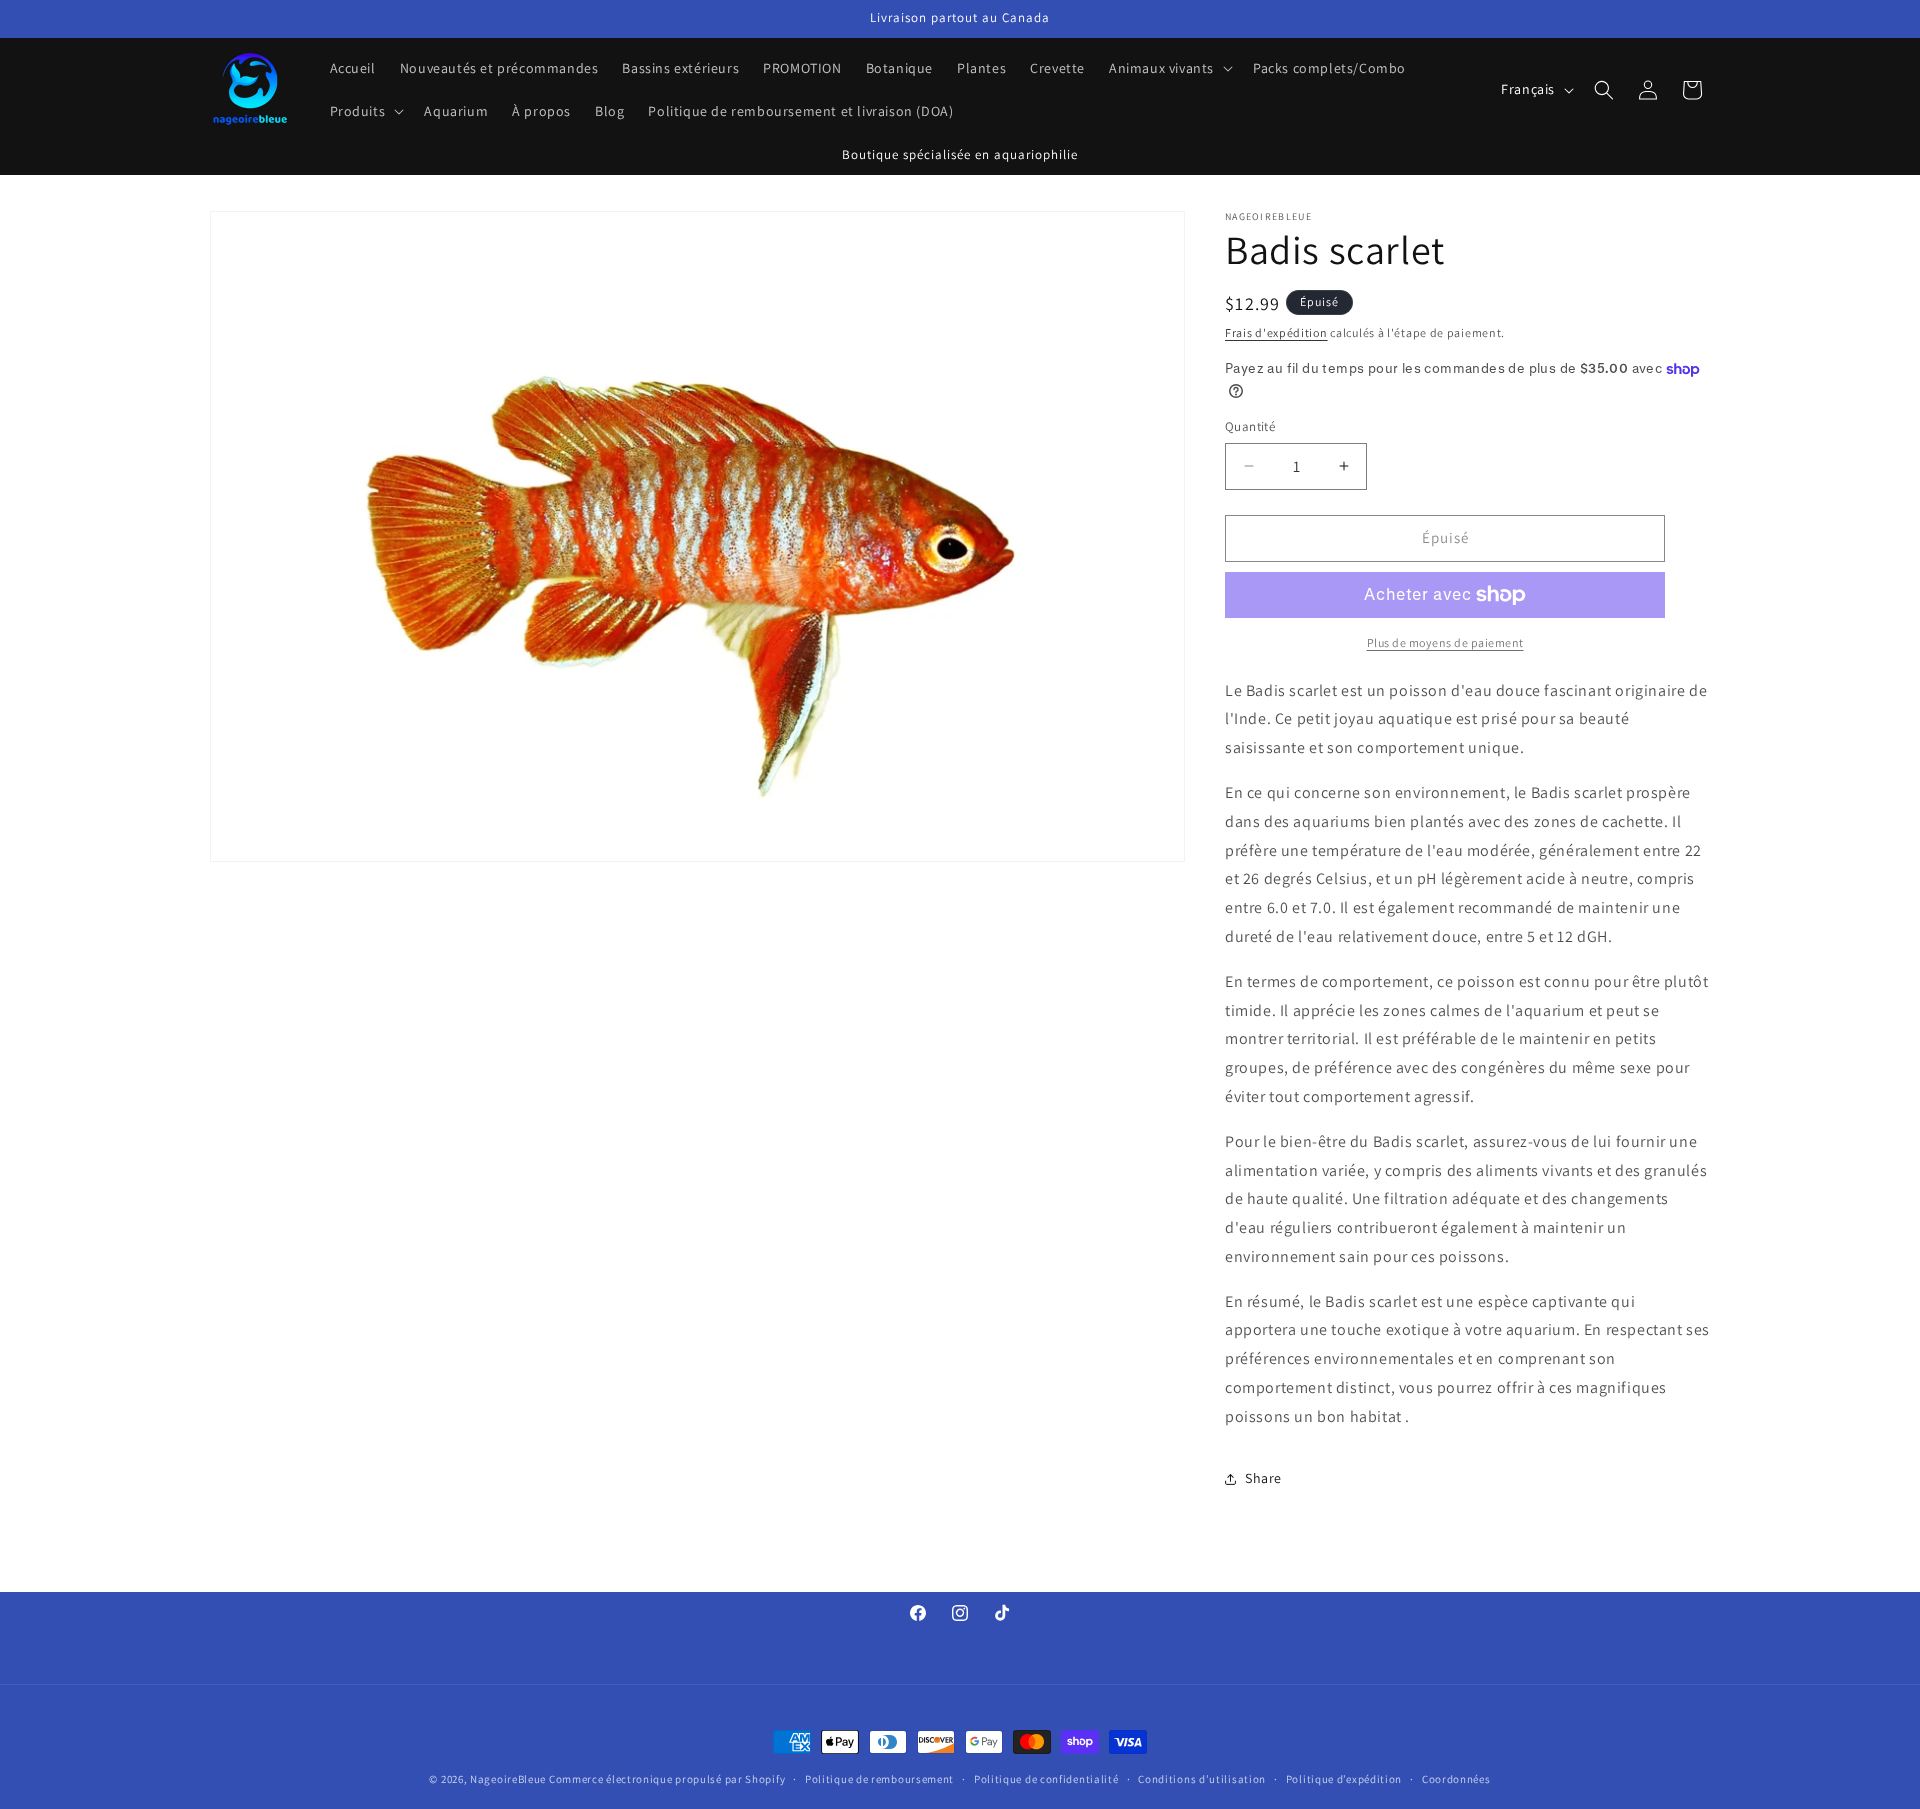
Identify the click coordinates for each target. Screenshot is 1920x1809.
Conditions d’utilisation (1202, 1779)
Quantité (1250, 426)
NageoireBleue (508, 1779)
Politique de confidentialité (1046, 1779)
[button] (1169, 68)
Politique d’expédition (1344, 1779)
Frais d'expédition (1276, 332)
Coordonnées (1456, 1779)
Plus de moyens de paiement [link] (1445, 642)
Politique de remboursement (879, 1779)
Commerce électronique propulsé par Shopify (667, 1779)
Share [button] (1263, 1478)
